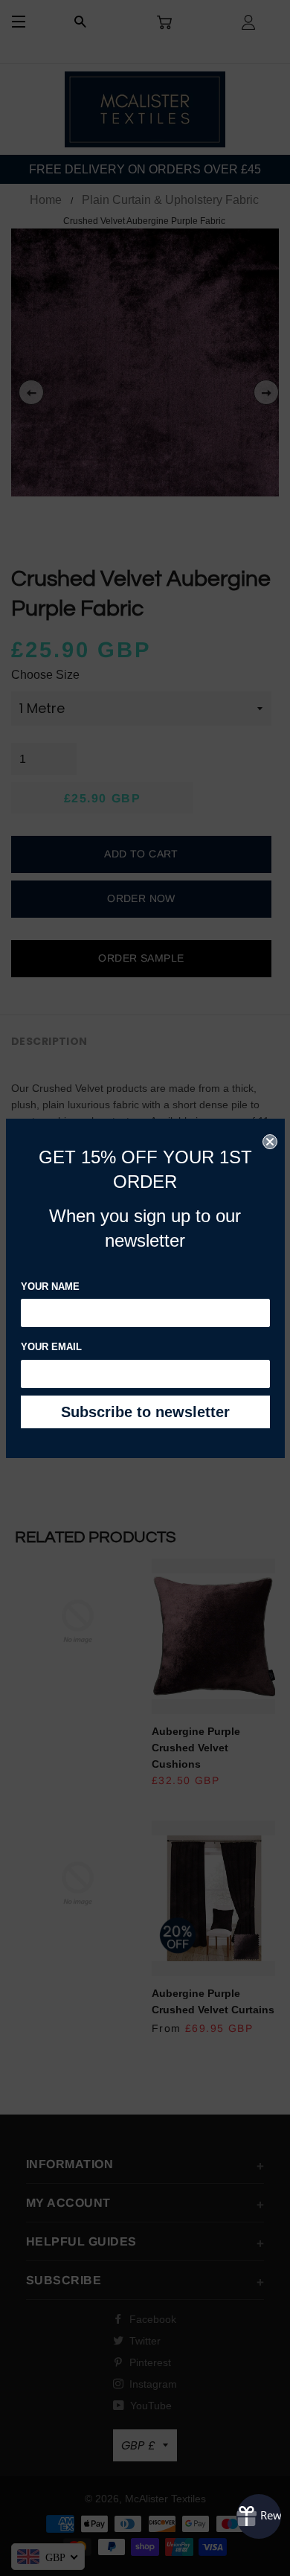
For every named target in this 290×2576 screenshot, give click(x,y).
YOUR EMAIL (51, 1347)
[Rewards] (259, 2516)
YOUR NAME (50, 1287)
